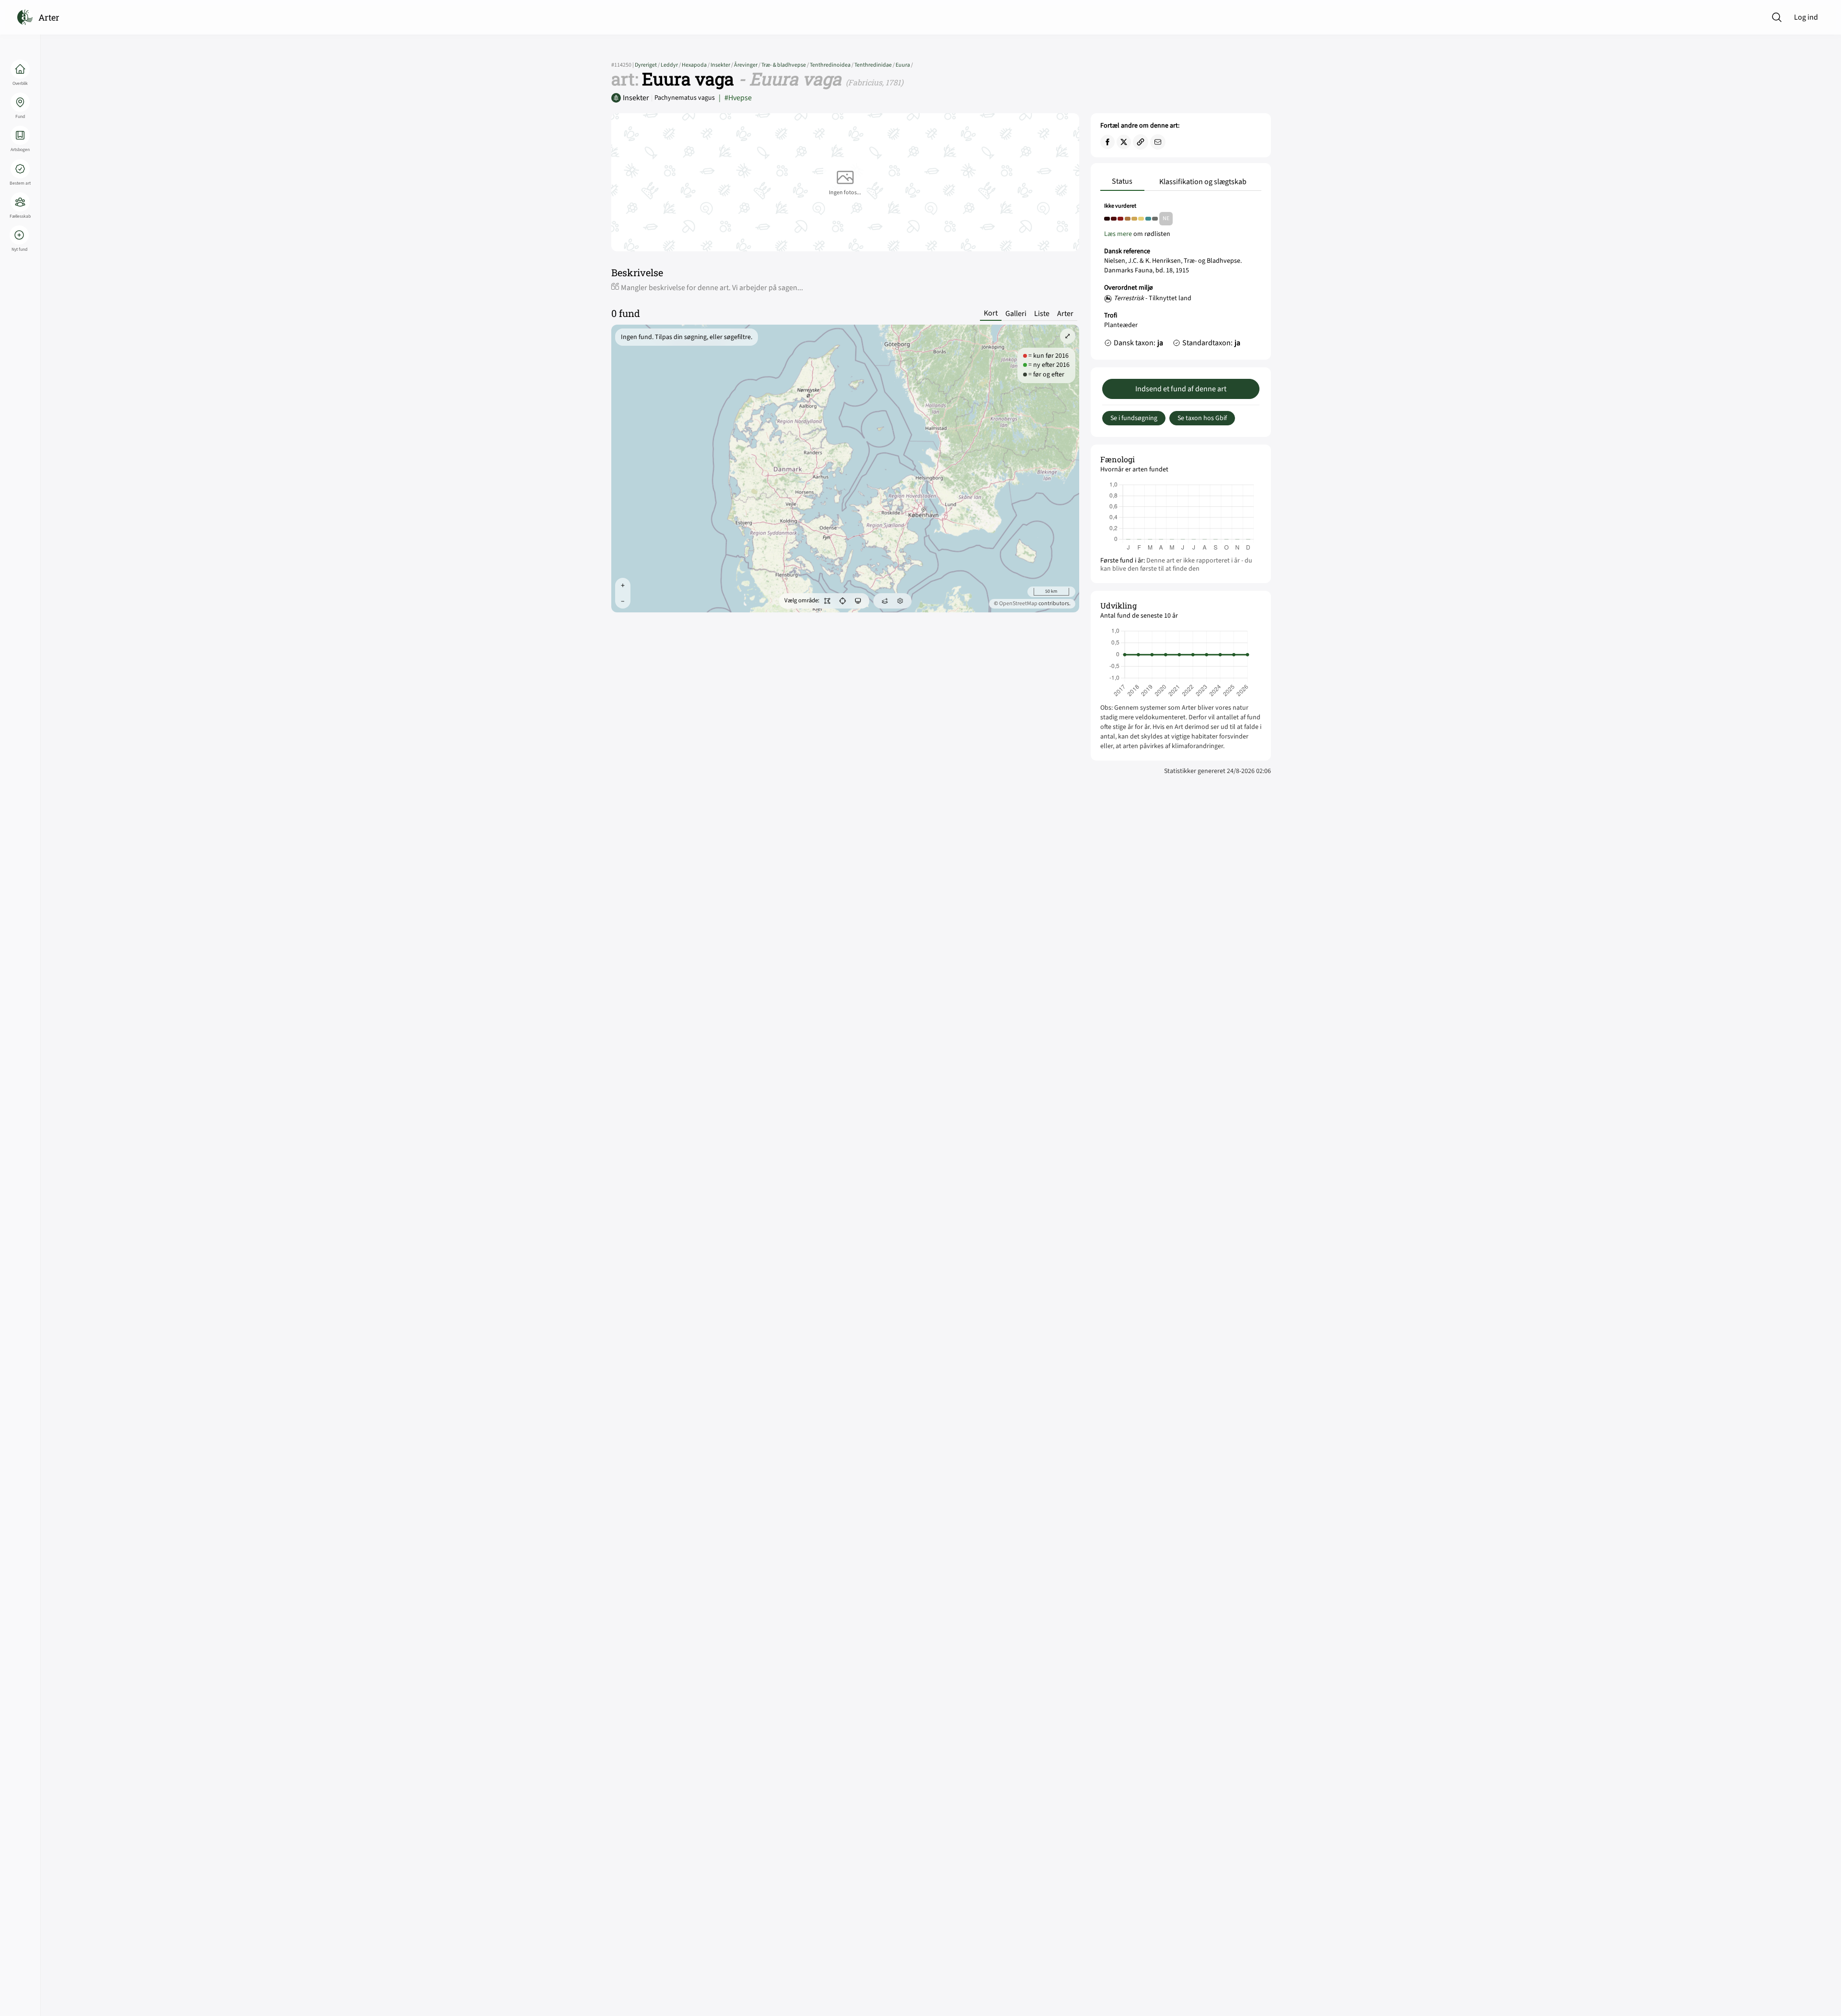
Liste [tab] (1042, 314)
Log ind (1806, 17)
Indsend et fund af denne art (1181, 389)
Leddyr (671, 65)
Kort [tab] (991, 313)
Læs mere (1118, 234)
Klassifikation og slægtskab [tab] (1203, 182)
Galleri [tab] (1016, 314)
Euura (904, 65)
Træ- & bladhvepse (786, 65)
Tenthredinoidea (832, 65)
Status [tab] (1122, 181)
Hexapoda (696, 65)
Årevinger (748, 65)
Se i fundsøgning (1134, 418)
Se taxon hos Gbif (1202, 418)
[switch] (827, 601)
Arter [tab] (1065, 314)
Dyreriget (648, 65)
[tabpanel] (1181, 277)
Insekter (722, 65)
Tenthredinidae (875, 65)
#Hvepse (735, 98)
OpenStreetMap (1018, 604)
